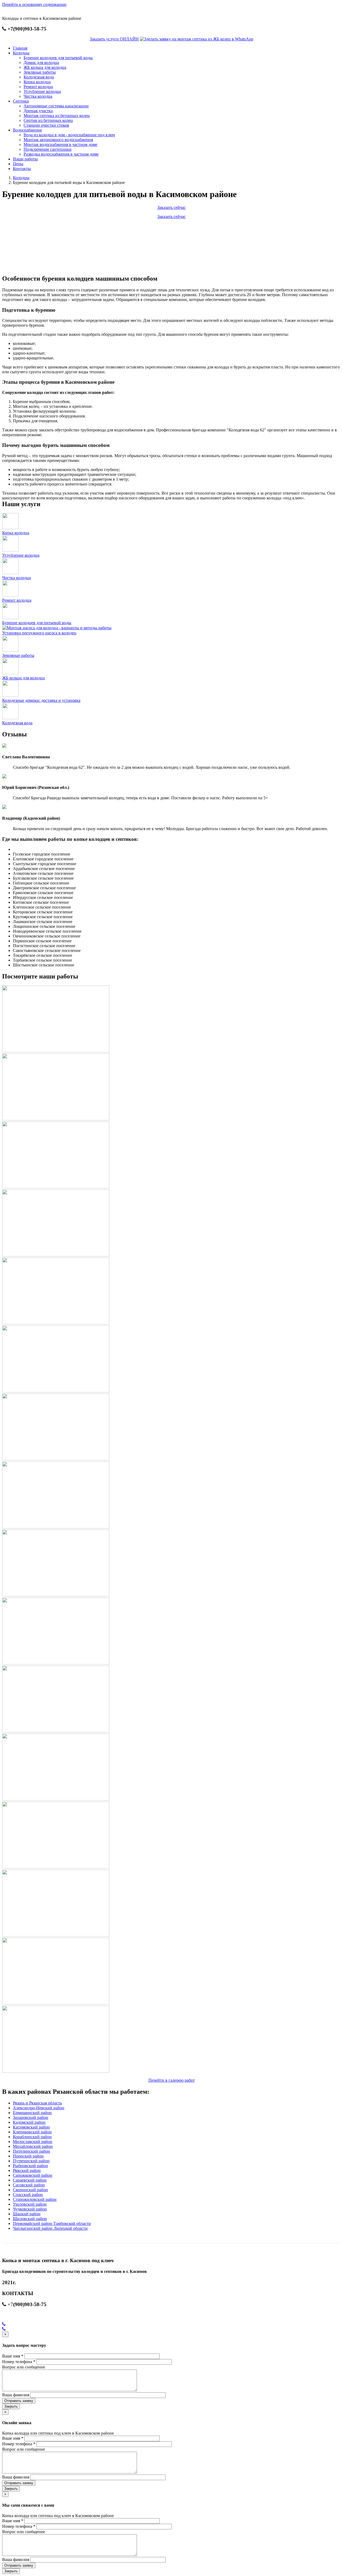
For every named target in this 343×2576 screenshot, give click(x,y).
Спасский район (28, 2195)
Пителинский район (31, 2151)
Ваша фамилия (16, 2395)
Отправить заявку (19, 2401)
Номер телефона (19, 2362)
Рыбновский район (30, 2166)
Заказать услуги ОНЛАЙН (114, 39)
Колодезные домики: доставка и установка (41, 700)
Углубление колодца (42, 91)
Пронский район (28, 2156)
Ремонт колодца (38, 87)
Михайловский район (33, 2146)
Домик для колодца (41, 63)
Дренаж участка (38, 111)
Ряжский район (27, 2170)
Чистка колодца (38, 96)
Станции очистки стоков (46, 125)
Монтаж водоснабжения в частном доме (60, 144)
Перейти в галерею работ (172, 2080)
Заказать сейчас (171, 207)
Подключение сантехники (48, 149)
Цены (18, 164)
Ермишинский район (32, 2113)
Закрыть (11, 2406)
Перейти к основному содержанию (34, 4)
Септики (21, 101)
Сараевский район (30, 2180)
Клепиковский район (32, 2132)
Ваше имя (13, 2356)
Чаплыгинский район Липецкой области (50, 2228)
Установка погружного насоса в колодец (39, 633)
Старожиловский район (35, 2199)
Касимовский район (31, 2127)
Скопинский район (30, 2190)
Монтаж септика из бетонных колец (57, 116)
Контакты (22, 169)
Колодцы (21, 53)
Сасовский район (29, 2185)
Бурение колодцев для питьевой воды (58, 58)
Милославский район (33, 2142)
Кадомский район (29, 2122)
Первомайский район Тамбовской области (52, 2223)
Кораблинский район (32, 2137)
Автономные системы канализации (56, 106)
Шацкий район (27, 2214)
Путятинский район (31, 2161)
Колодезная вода (39, 77)
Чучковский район (30, 2209)
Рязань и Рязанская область (37, 2103)
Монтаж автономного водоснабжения (58, 140)
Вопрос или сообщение (24, 2367)
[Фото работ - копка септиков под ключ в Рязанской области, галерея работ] (56, 1051)
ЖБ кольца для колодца (45, 67)
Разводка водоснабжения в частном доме (61, 154)
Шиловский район (30, 2219)
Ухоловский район (30, 2204)
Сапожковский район (33, 2175)
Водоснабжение (27, 130)
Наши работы (25, 159)
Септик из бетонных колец (48, 120)
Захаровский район (31, 2117)
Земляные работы (40, 72)
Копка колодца (37, 82)
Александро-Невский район (39, 2108)
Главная (20, 48)
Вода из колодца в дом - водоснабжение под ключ (69, 135)
